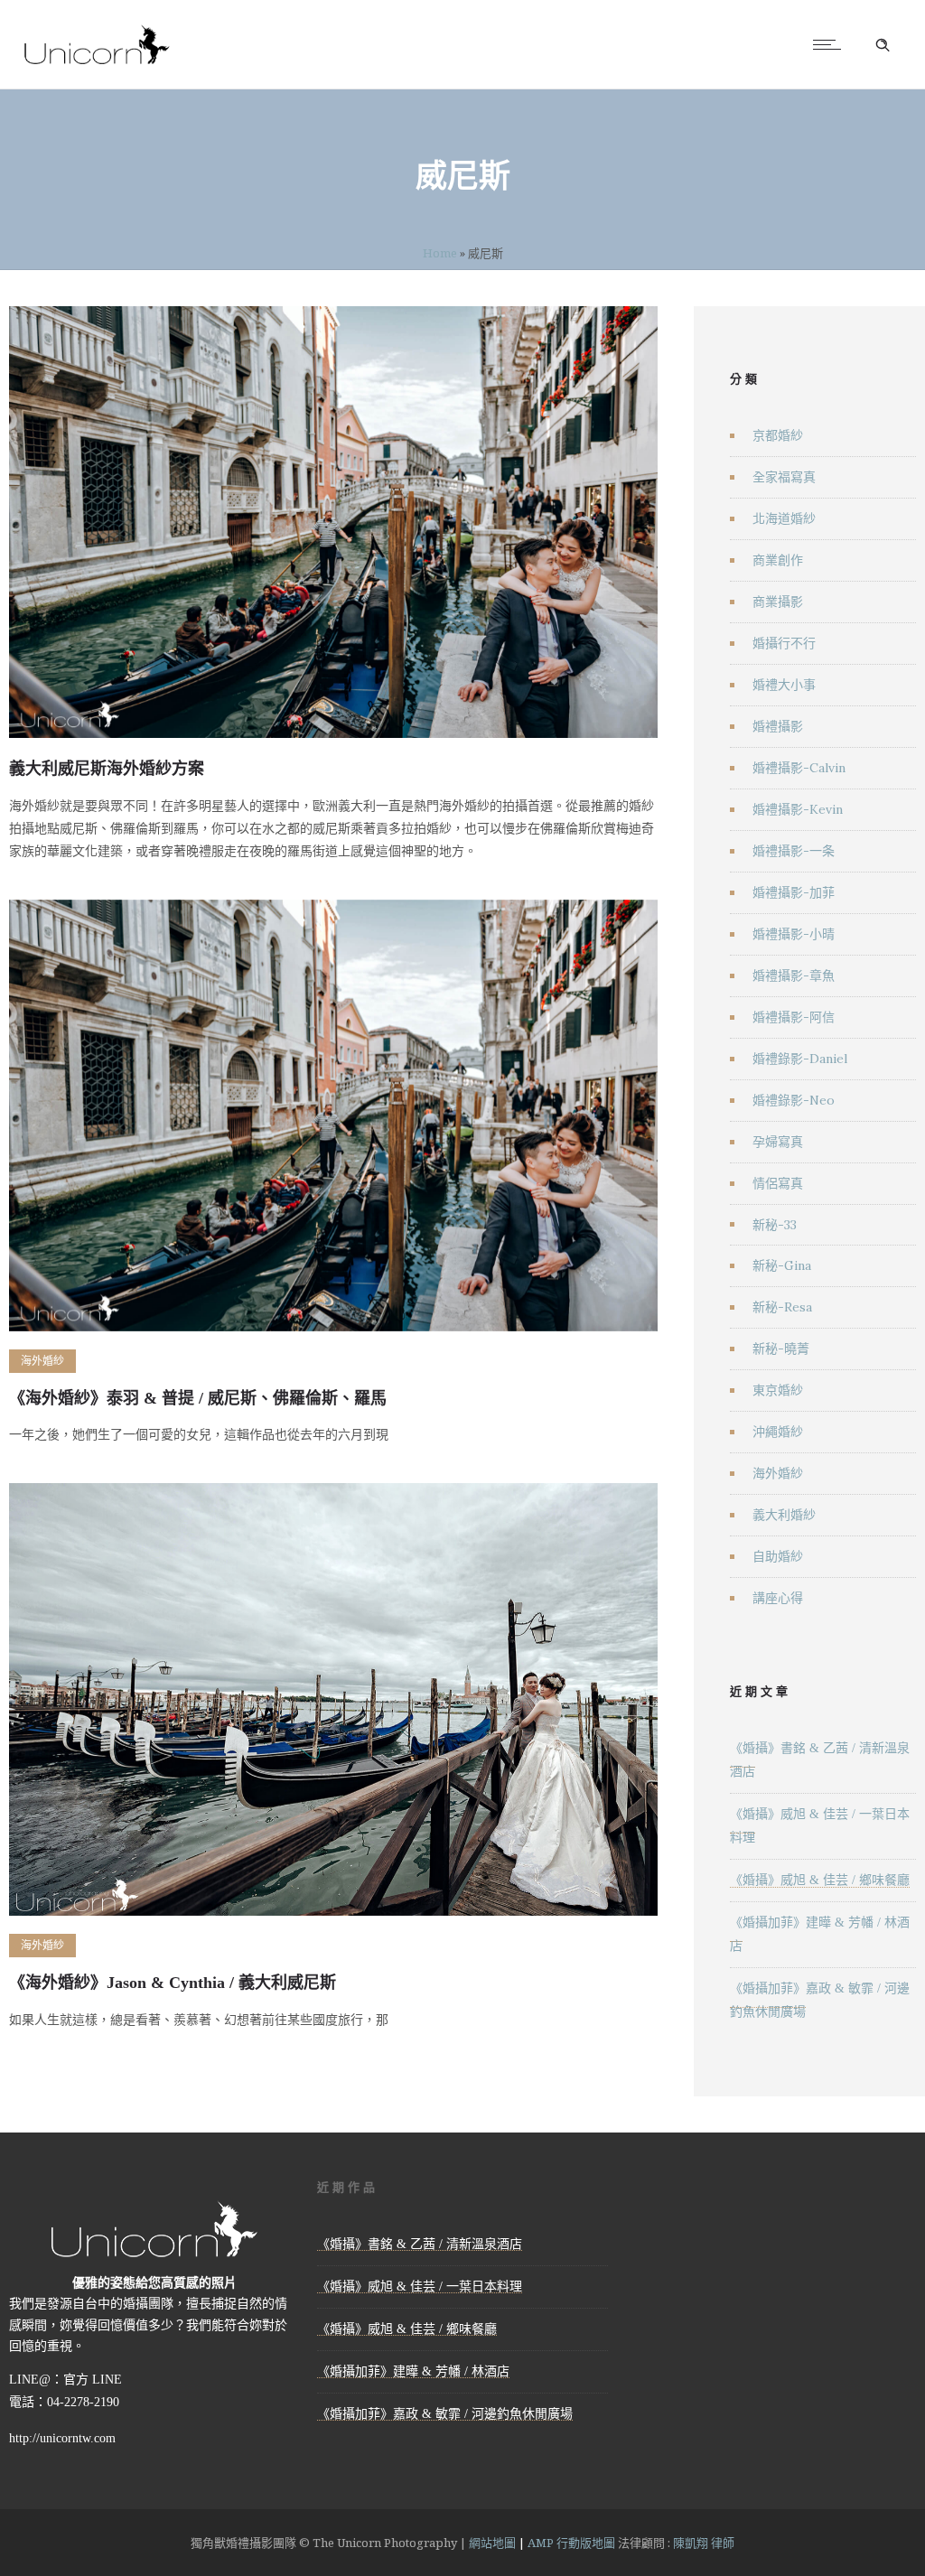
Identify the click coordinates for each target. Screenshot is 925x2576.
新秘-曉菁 (781, 1349)
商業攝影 (778, 602)
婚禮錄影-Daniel (800, 1059)
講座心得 (778, 1598)
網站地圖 (492, 2543)
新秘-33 (775, 1225)
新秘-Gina (782, 1265)
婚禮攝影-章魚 (794, 975)
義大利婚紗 (784, 1515)
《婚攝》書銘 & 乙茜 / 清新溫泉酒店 (420, 2244)
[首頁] (97, 65)
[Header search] (883, 45)
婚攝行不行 (784, 643)
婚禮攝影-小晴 (794, 934)
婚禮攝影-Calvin (799, 768)
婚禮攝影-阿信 (794, 1017)
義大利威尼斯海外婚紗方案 (107, 769)
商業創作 (778, 560)
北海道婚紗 (784, 518)
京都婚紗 (778, 435)
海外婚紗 (778, 1473)
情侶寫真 (778, 1183)
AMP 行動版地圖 (571, 2543)
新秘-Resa (782, 1307)
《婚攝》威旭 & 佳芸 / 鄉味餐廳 (820, 1880)
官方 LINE (93, 2380)
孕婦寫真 (778, 1142)
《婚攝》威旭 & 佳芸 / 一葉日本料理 (420, 2287)
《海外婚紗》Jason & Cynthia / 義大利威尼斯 (173, 1983)
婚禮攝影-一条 (794, 851)
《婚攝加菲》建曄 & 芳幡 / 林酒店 (413, 2371)
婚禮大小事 (784, 685)
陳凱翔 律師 (704, 2543)
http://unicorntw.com (62, 2438)
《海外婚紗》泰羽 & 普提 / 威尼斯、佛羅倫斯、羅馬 (198, 1398)
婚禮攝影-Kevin (798, 809)
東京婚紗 (778, 1390)
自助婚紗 (778, 1556)
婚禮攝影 (778, 726)
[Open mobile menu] (831, 44)
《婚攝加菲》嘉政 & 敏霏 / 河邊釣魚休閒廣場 (445, 2414)
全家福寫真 (784, 477)
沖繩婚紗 (778, 1432)
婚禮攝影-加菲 (794, 892)
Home (440, 253)
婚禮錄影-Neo (794, 1100)
